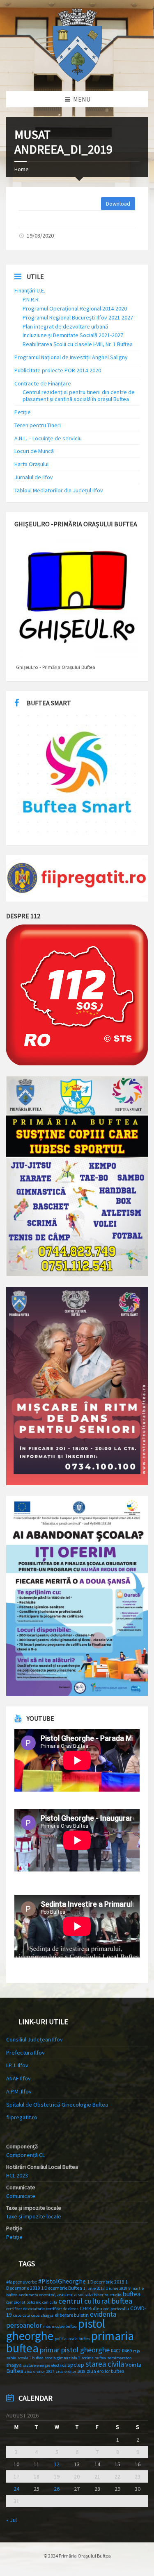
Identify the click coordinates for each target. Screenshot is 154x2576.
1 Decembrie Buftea (62, 2288)
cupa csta (22, 2315)
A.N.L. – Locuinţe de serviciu (48, 438)
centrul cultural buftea (95, 2301)
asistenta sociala (75, 2294)
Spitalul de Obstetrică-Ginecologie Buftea (57, 2105)
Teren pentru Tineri (38, 425)
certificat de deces (62, 2309)
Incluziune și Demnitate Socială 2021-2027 (73, 335)
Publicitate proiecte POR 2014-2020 (58, 370)
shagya (14, 2365)
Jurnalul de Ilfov (34, 477)
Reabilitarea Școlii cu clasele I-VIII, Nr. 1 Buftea (78, 344)
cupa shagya (42, 2315)
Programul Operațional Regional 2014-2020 (75, 308)
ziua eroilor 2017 (39, 2371)
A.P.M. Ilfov (19, 2091)
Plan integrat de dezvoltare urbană (65, 326)
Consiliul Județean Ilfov (34, 2039)
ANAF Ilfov (18, 2078)
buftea (131, 2294)
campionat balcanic (24, 2302)
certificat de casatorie (25, 2309)
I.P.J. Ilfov (17, 2065)
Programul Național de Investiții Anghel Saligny (71, 357)
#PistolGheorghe (62, 2281)
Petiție (23, 412)
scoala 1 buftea (30, 2358)
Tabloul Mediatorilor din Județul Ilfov (59, 490)
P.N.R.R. (31, 299)
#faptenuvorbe (22, 2282)
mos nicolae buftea (60, 2326)
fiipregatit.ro (22, 2117)
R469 (127, 2351)
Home (22, 169)
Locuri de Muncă (34, 451)
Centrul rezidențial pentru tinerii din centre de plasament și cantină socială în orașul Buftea (79, 395)
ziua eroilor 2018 (70, 2371)
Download (118, 204)
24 (16, 2489)
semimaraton (120, 2358)
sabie (11, 2358)
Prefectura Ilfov (25, 2053)
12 (57, 2464)
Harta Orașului (31, 464)
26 (57, 2489)
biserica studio (108, 2295)
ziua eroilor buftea (106, 2371)
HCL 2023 (17, 2175)
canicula (50, 2302)
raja (137, 2351)
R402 (116, 2351)
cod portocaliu (116, 2309)
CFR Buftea (91, 2308)
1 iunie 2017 (94, 2288)
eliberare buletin (72, 2315)
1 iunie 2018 (117, 2288)
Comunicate (21, 2196)
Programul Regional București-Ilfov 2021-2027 (78, 317)
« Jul (11, 2520)
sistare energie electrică (45, 2365)
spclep (76, 2365)
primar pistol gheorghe (75, 2350)
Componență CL (25, 2155)
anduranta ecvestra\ (37, 2295)
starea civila (105, 2364)
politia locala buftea (72, 2339)
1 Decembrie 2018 (106, 2282)
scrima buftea (94, 2358)
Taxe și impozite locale (34, 2216)
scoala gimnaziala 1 (62, 2358)
